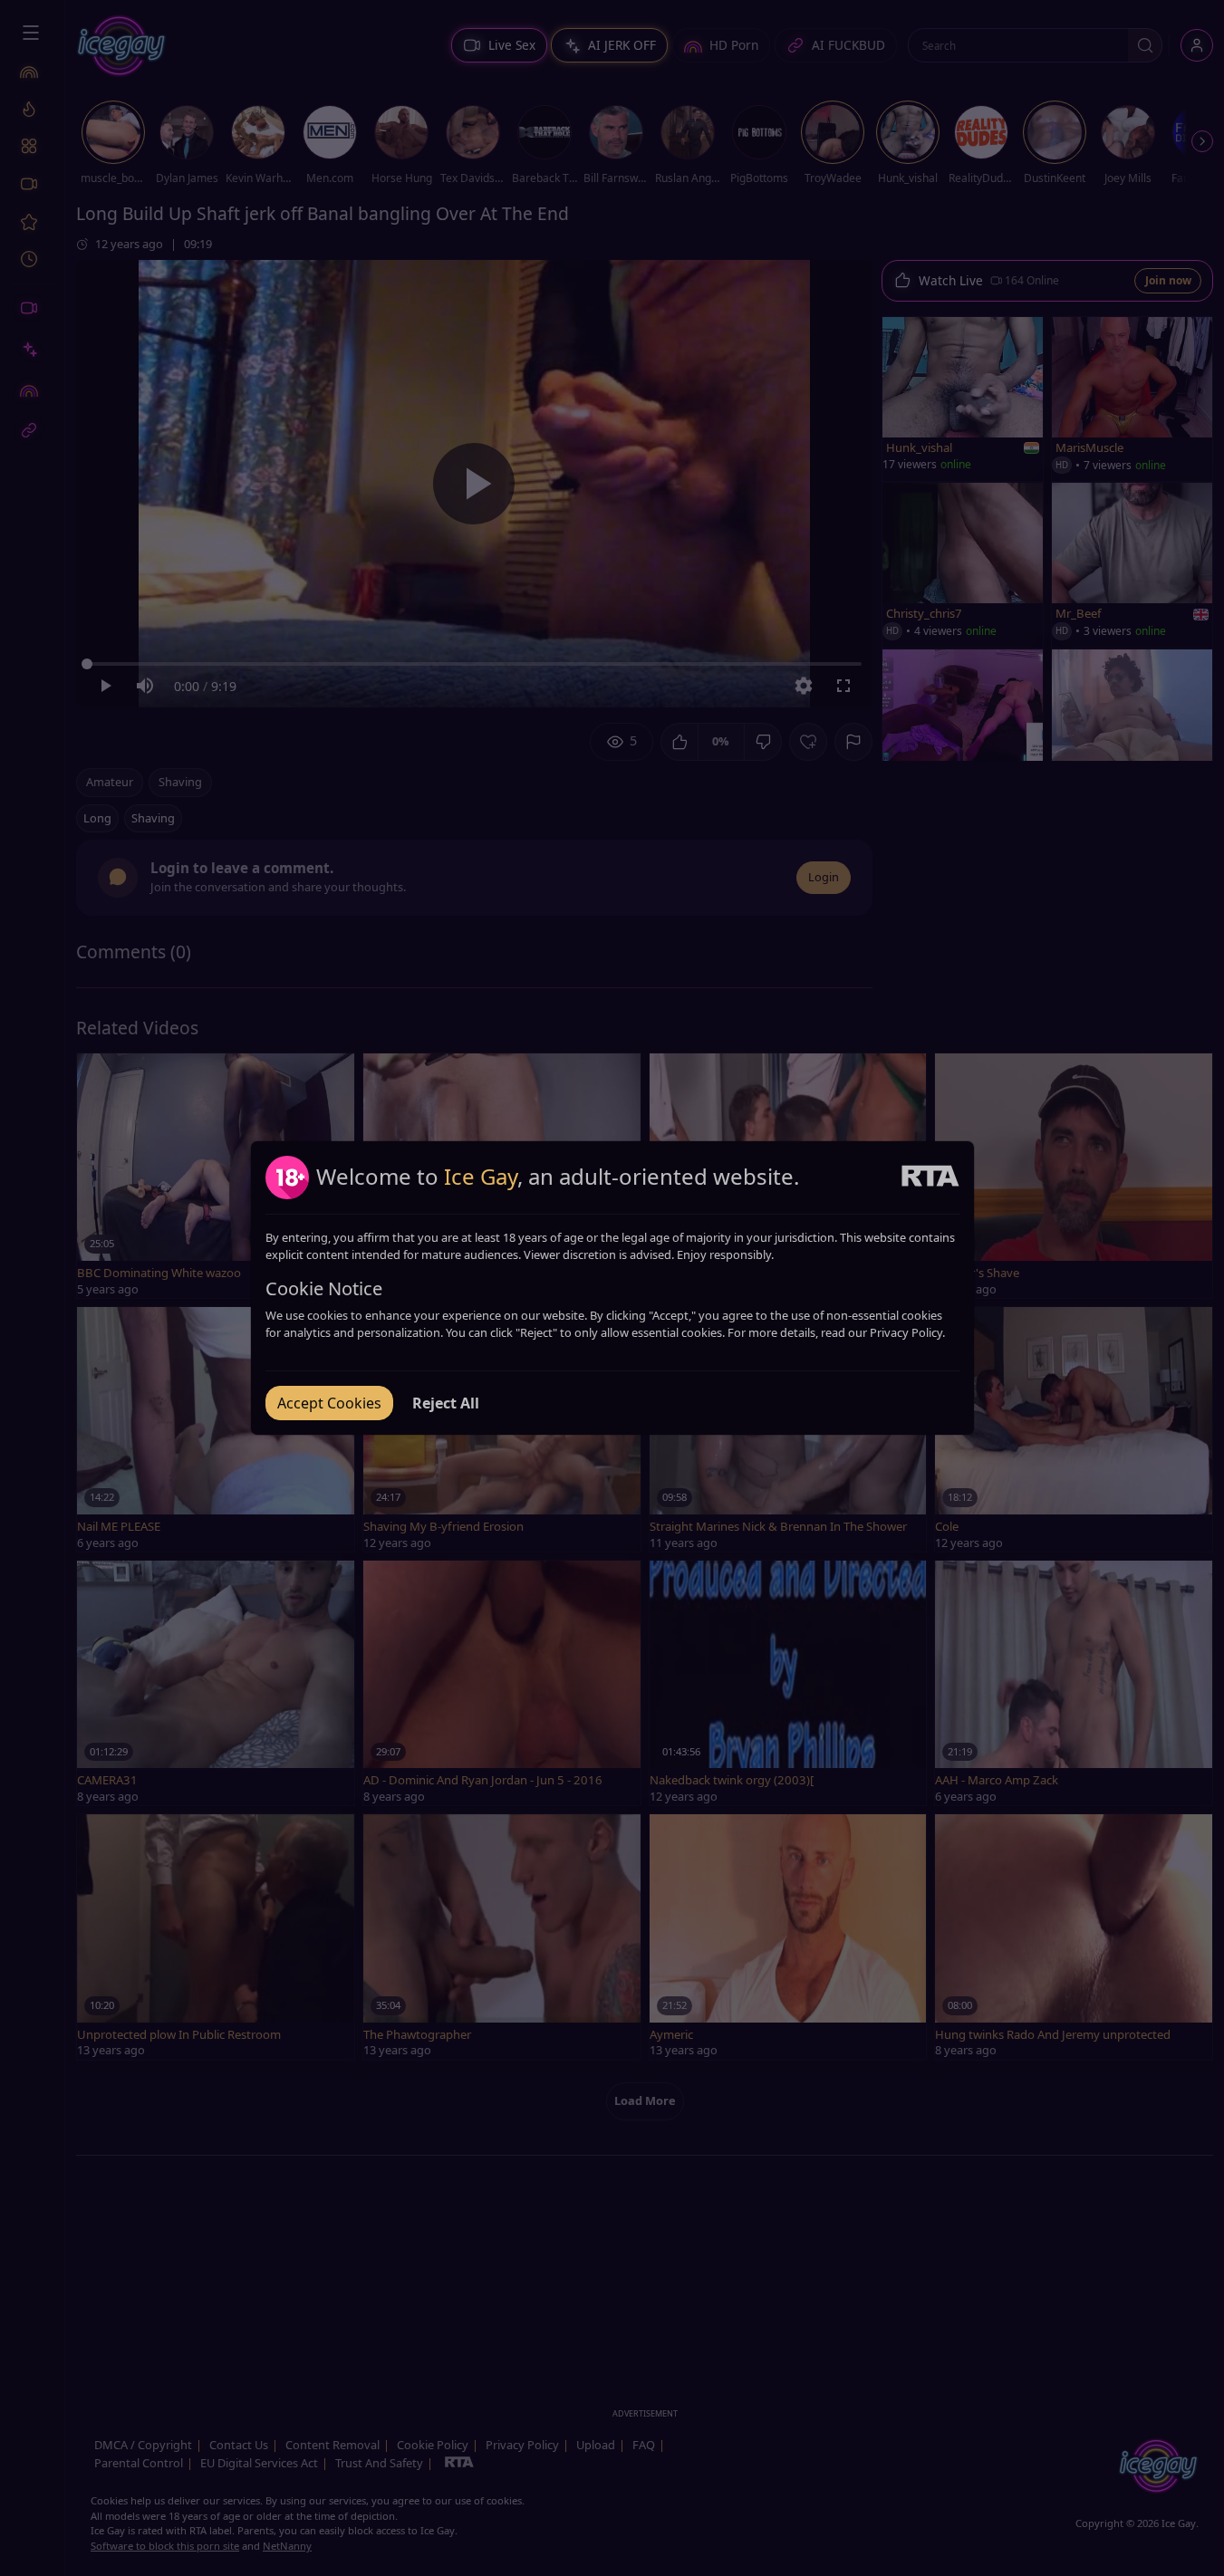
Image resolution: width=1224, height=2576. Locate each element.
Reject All (446, 1403)
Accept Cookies (329, 1403)
